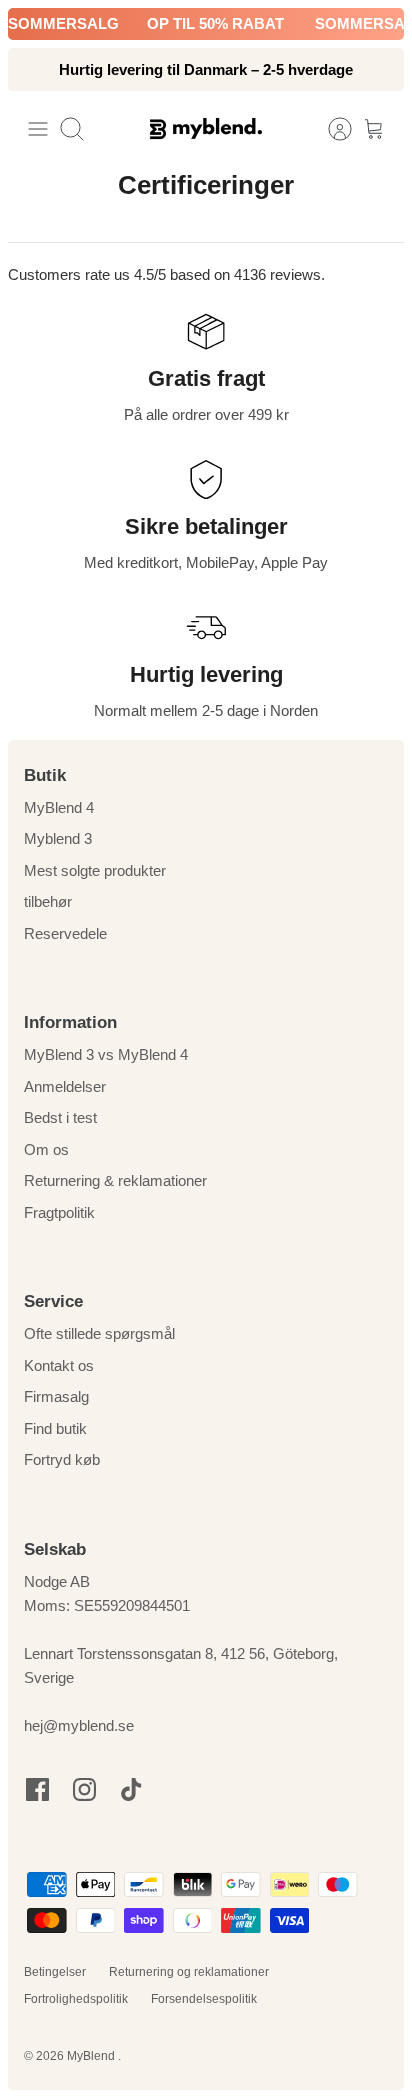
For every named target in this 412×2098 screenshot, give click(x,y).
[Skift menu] (38, 129)
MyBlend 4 (59, 807)
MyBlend (92, 2056)
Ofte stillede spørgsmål (99, 1333)
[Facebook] (37, 1789)
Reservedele (65, 933)
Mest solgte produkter (95, 870)
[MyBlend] (206, 128)
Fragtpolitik (59, 1212)
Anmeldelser (65, 1086)
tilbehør (48, 901)
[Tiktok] (131, 1789)
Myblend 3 (58, 838)
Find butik (55, 1428)
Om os (46, 1149)
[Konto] (330, 129)
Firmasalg (56, 1396)
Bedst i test (60, 1117)
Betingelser (55, 1972)
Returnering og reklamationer (189, 1972)
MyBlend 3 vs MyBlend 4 (106, 1054)
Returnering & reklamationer (115, 1180)
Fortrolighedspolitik (76, 1999)
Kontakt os (59, 1365)
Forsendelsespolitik (204, 1999)
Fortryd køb (62, 1459)
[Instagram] (84, 1789)
